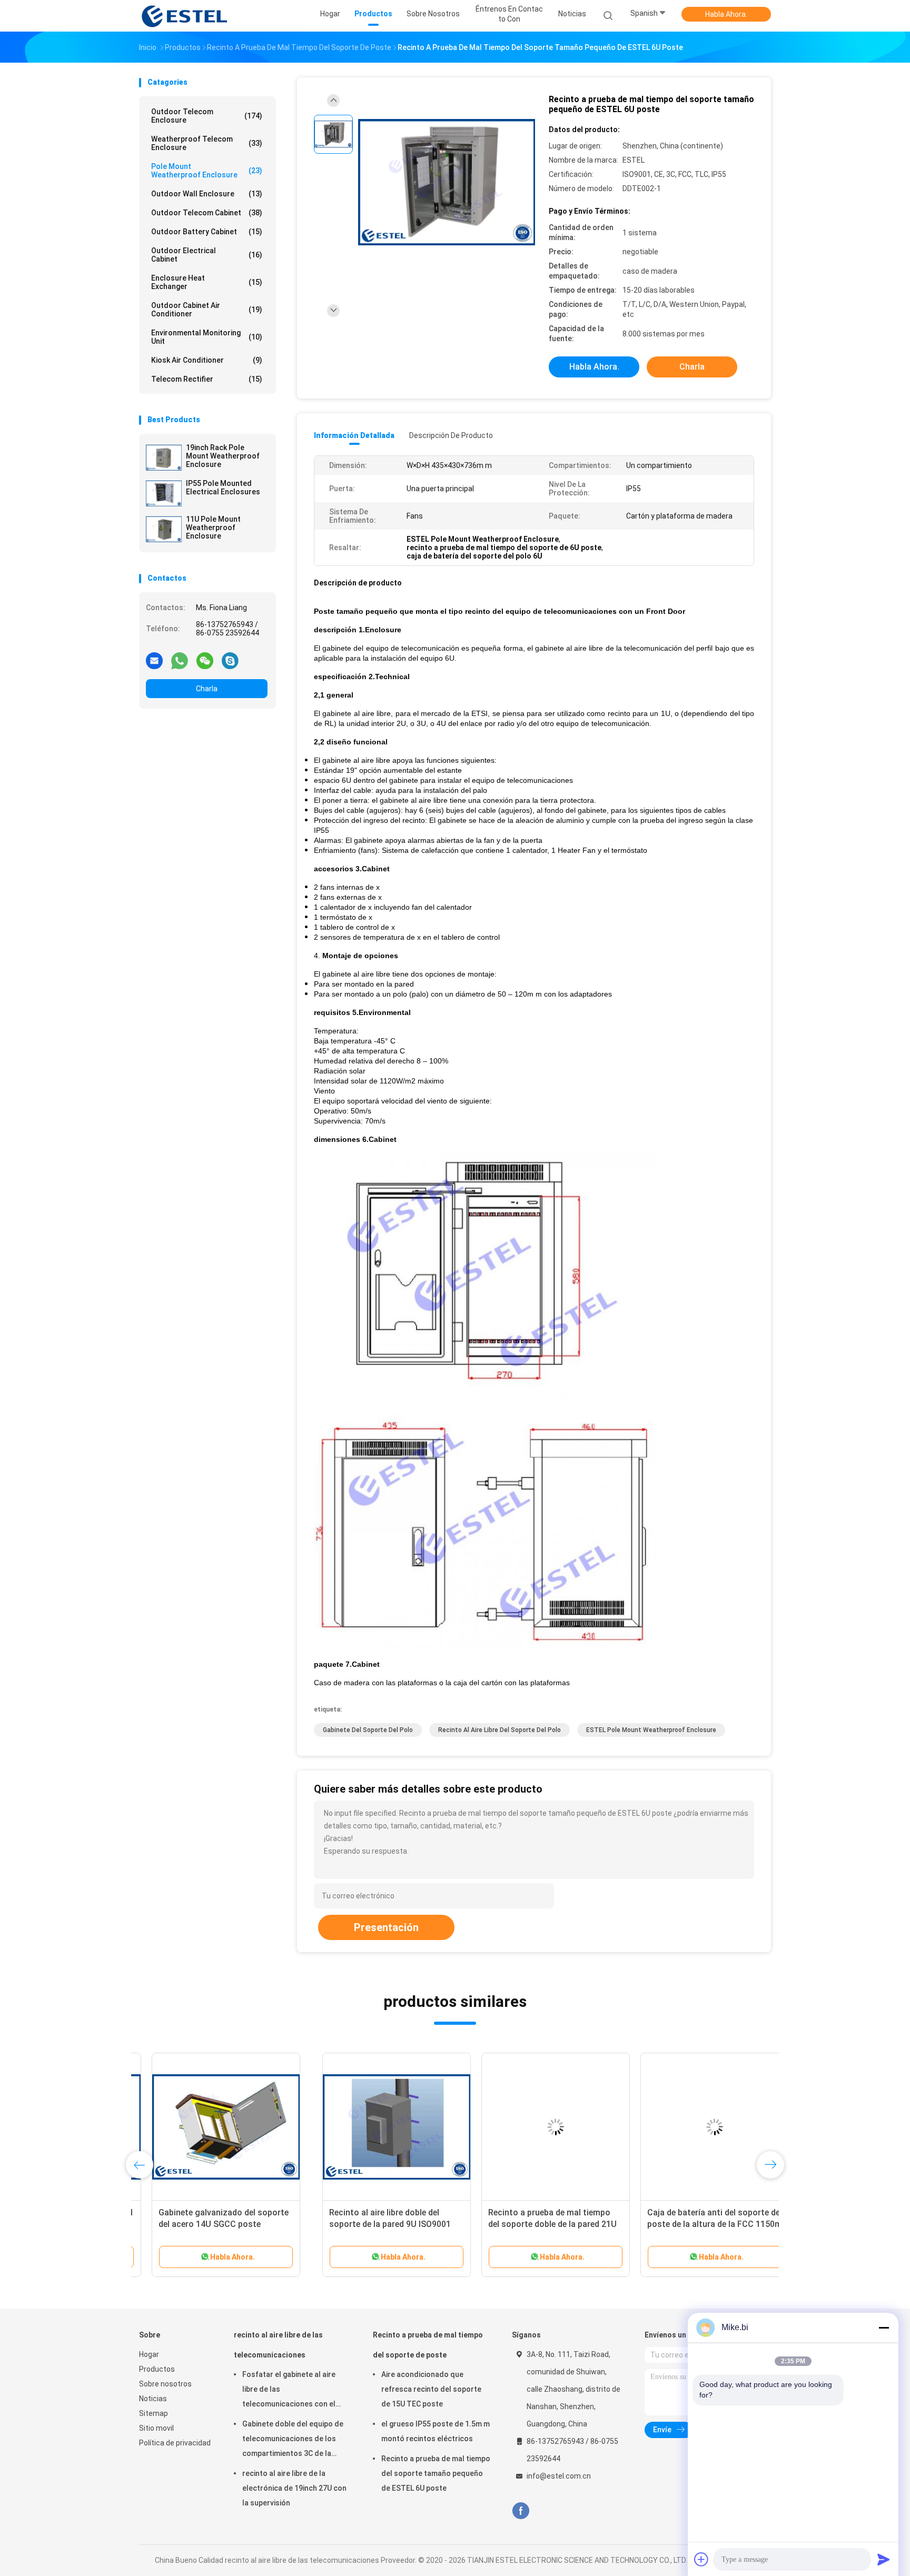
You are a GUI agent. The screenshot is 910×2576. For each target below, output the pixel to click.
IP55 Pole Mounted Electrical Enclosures (223, 488)
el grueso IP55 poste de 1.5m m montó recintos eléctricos (436, 2431)
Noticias (153, 2399)
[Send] (884, 2559)
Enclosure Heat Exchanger (207, 282)
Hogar (149, 2354)
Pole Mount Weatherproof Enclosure (207, 171)
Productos (157, 2369)
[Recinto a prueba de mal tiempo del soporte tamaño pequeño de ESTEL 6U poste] (447, 183)
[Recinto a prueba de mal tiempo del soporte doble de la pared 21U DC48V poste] (372, 2127)
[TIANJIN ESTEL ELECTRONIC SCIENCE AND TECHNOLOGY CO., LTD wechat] (205, 660)
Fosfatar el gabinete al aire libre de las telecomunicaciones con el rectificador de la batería (289, 2391)
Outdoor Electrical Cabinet (207, 255)
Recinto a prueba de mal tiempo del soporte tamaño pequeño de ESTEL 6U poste (436, 2473)
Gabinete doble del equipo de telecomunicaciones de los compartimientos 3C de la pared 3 (293, 2440)
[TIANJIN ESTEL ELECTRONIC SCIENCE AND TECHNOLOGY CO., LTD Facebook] (521, 2511)
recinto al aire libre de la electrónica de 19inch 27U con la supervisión (294, 2488)
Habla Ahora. (726, 14)
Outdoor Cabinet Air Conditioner (207, 310)
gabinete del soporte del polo (368, 1730)
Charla (207, 689)
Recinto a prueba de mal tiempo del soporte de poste (428, 2345)
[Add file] (701, 2559)
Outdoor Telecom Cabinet (207, 213)
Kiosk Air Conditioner (207, 360)
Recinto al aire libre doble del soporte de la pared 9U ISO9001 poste (207, 2224)
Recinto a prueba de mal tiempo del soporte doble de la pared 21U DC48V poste (369, 2224)
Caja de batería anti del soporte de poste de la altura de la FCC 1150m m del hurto (531, 2224)
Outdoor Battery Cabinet (207, 232)
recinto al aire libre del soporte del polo (499, 1730)
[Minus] (884, 2328)
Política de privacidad (175, 2443)
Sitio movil (156, 2428)
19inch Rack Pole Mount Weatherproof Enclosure (223, 456)
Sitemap (154, 2413)
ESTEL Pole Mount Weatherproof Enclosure (651, 1730)
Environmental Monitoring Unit (207, 337)
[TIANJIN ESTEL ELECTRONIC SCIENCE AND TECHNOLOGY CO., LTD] (185, 16)
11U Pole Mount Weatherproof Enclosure (213, 528)
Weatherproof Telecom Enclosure (207, 143)
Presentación (386, 1927)
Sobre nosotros (165, 2384)
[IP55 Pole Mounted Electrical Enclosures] (164, 493)
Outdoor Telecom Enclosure (207, 116)
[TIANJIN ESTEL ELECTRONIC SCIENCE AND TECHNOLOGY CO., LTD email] (154, 660)
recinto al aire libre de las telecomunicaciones (278, 2345)
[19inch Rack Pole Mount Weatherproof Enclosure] (164, 457)
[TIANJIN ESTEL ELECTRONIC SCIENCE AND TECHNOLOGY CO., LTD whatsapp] (180, 660)
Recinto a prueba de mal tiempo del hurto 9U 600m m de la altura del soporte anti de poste (686, 2224)
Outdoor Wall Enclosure (207, 194)
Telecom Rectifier (207, 379)
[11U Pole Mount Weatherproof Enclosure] (164, 529)
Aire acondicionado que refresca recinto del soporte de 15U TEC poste (431, 2389)
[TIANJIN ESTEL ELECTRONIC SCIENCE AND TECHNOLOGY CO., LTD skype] (230, 660)
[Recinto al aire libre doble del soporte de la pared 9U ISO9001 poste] (213, 2127)
